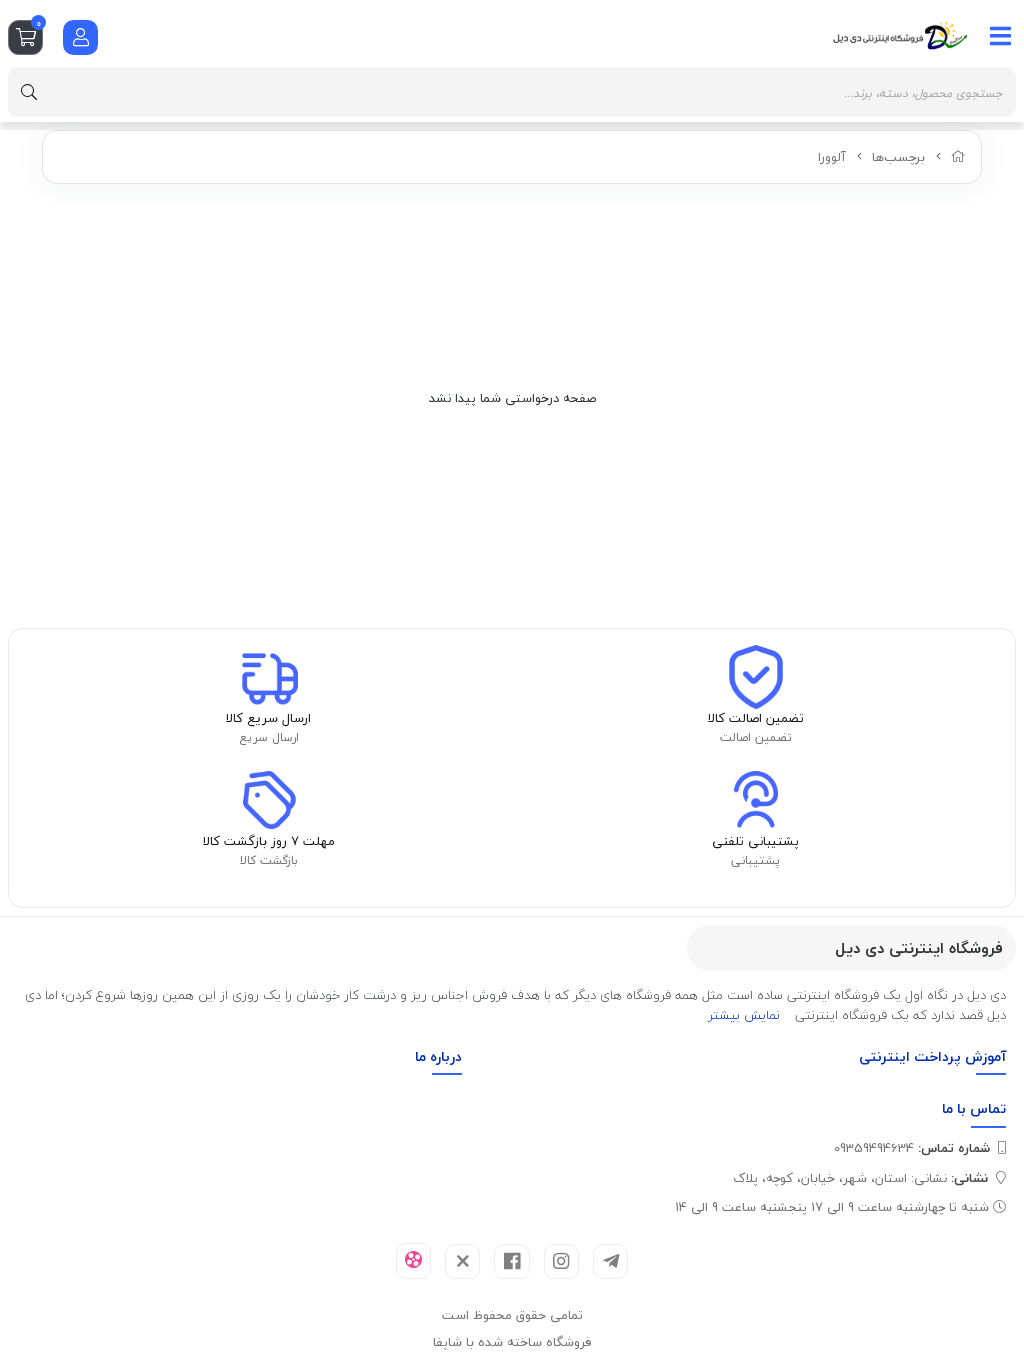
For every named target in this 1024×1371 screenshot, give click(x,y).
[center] (29, 92)
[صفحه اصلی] (958, 157)
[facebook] (511, 1261)
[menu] (1001, 36)
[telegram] (610, 1261)
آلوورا (832, 157)
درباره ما (438, 1056)
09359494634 (912, 1148)
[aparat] (413, 1261)
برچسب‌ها (898, 157)
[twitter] (462, 1261)
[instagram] (561, 1261)
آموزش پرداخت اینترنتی (932, 1056)
